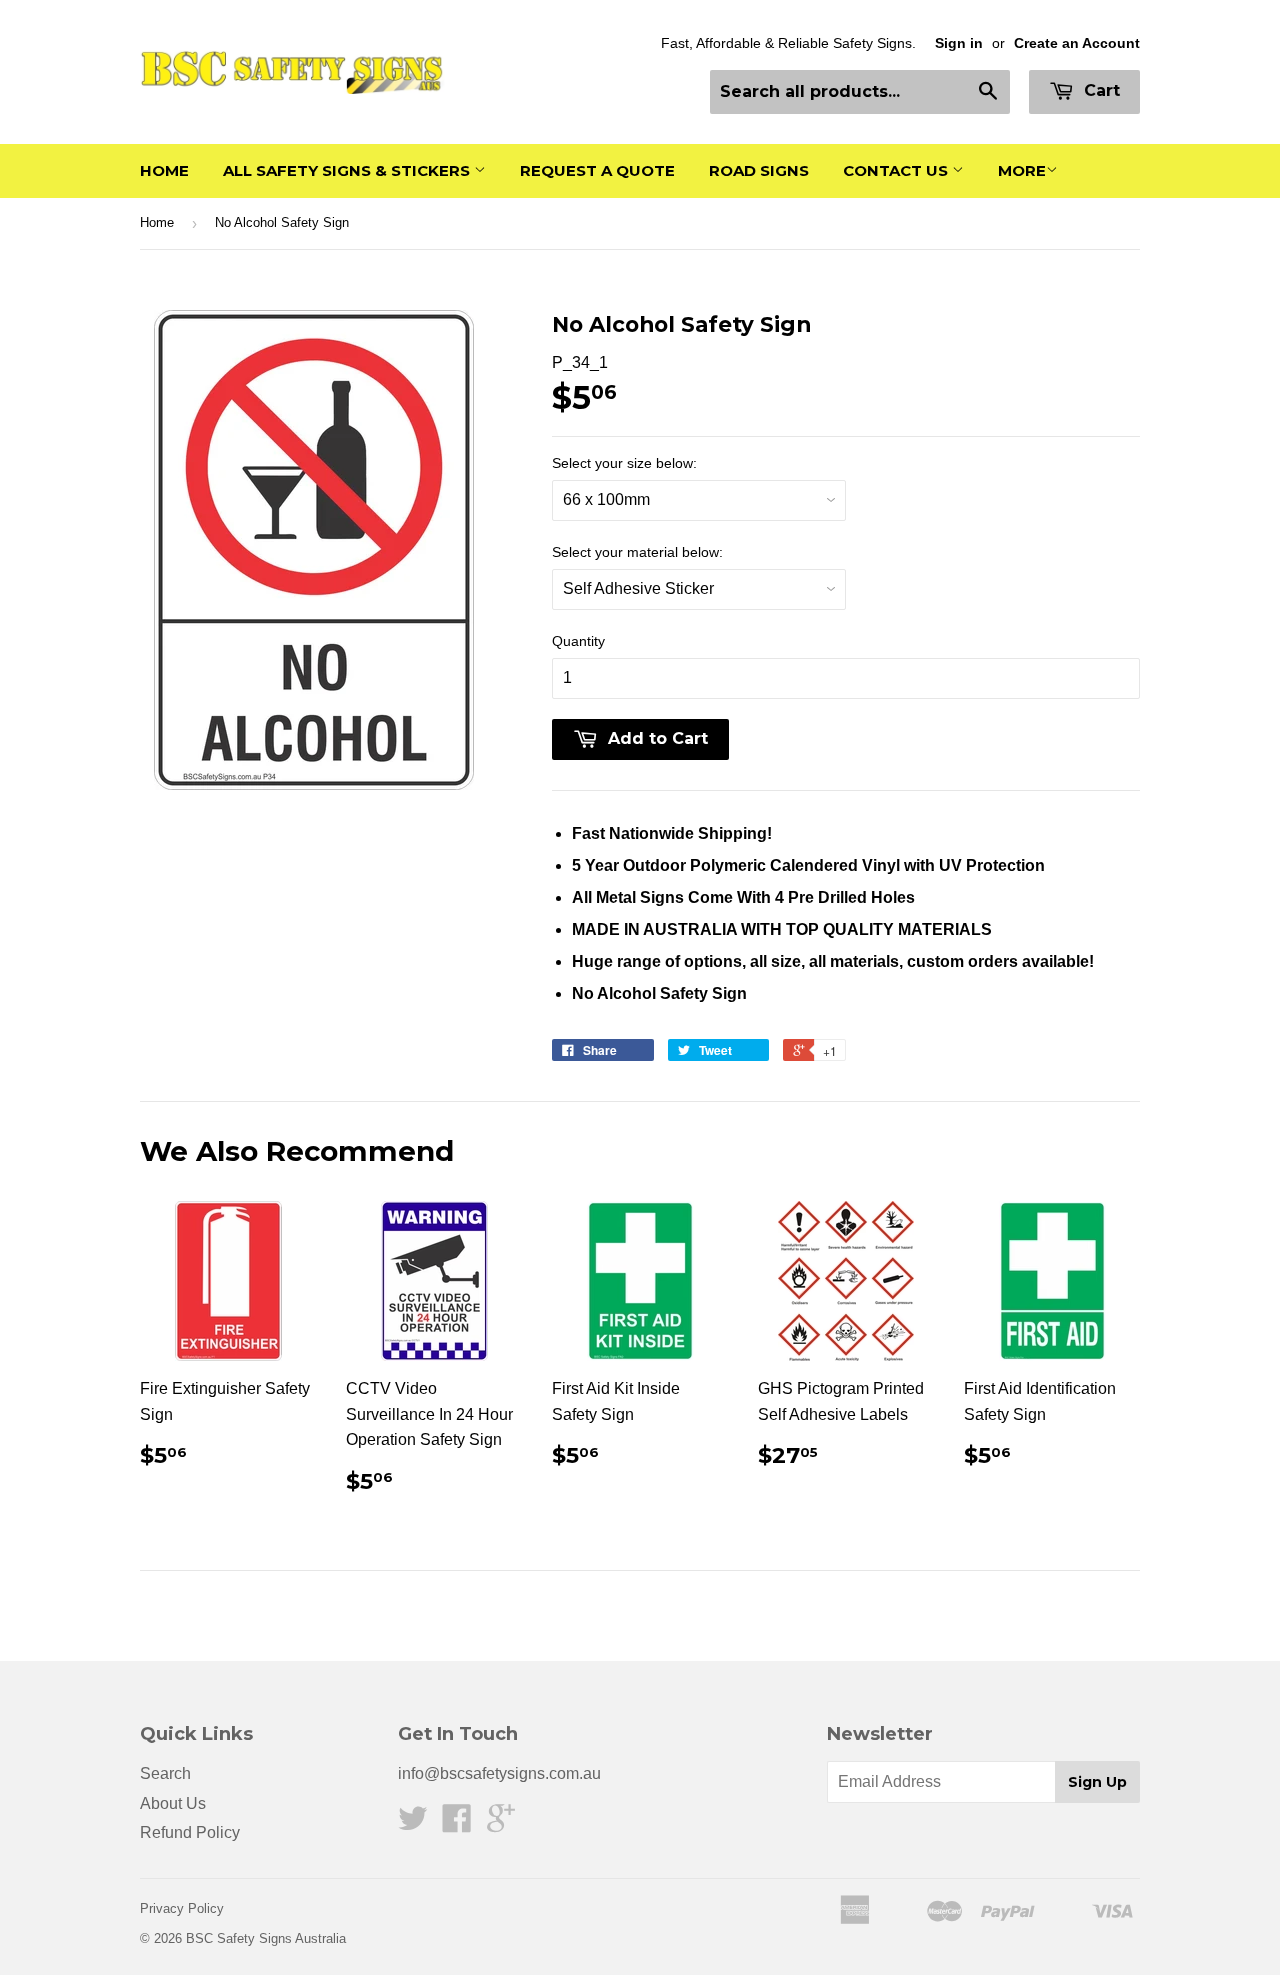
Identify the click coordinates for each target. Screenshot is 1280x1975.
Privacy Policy (182, 1908)
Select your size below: (624, 463)
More (1022, 170)
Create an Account (1077, 43)
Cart (1099, 90)
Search (165, 1773)
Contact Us (897, 170)
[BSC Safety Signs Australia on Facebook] (457, 1824)
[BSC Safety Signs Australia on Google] (501, 1824)
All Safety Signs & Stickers (348, 170)
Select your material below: (637, 552)
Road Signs (759, 170)
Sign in (959, 43)
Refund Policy (190, 1832)
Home (164, 170)
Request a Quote (597, 170)
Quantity (578, 641)
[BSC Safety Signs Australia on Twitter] (413, 1824)
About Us (173, 1803)
